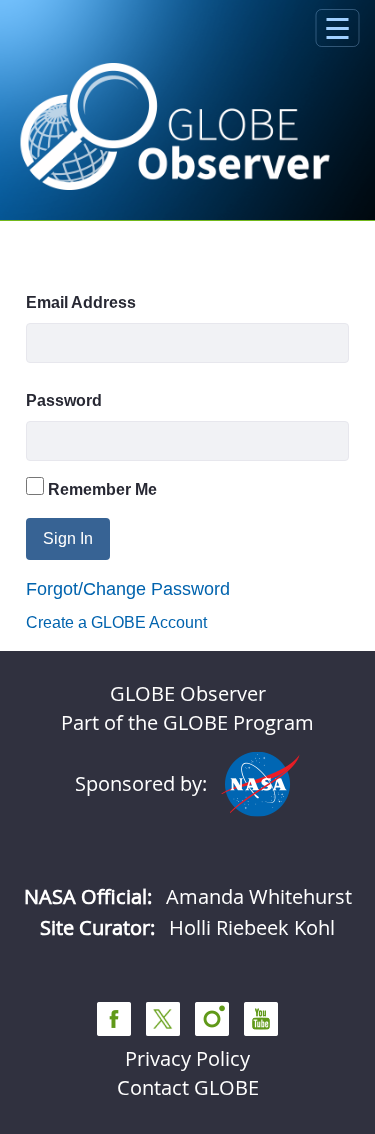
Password (64, 400)
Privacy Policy (187, 1058)
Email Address (81, 302)
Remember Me (100, 489)
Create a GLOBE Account (116, 622)
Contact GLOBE (188, 1087)
